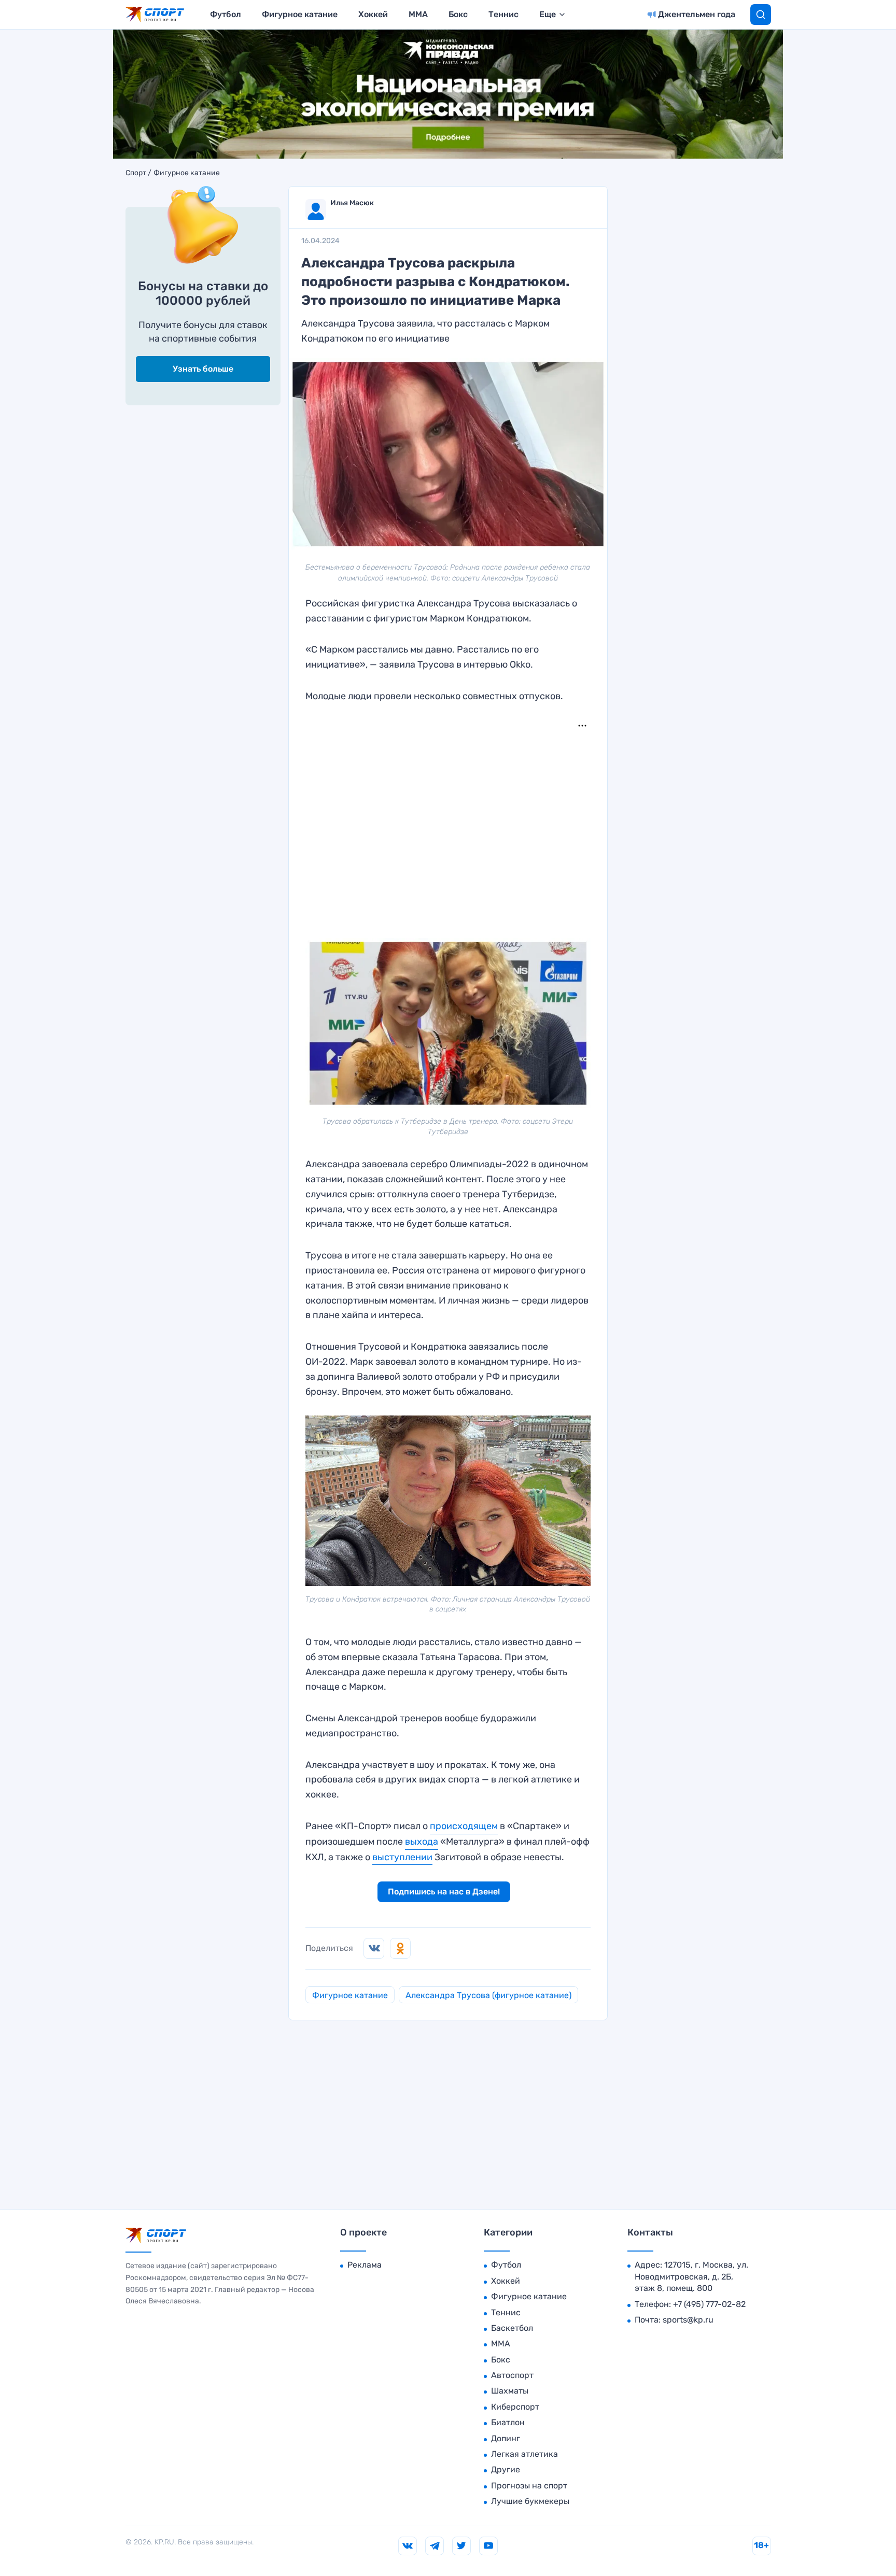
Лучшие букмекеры (530, 2501)
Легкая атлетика (524, 2454)
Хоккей (373, 14)
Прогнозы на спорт (529, 2486)
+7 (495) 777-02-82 (709, 2304)
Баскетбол (512, 2328)
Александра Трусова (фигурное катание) (488, 1995)
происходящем (464, 1826)
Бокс (458, 14)
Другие (506, 2469)
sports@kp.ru (688, 2320)
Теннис (503, 14)
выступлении (402, 1857)
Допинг (506, 2438)
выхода (422, 1842)
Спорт (136, 173)
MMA (418, 14)
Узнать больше (203, 369)
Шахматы (510, 2391)
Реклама (365, 2265)
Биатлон (508, 2422)
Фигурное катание (300, 14)
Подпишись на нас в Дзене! (444, 1892)
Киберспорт (515, 2407)
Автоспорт (512, 2375)
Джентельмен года (697, 14)
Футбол (226, 14)
